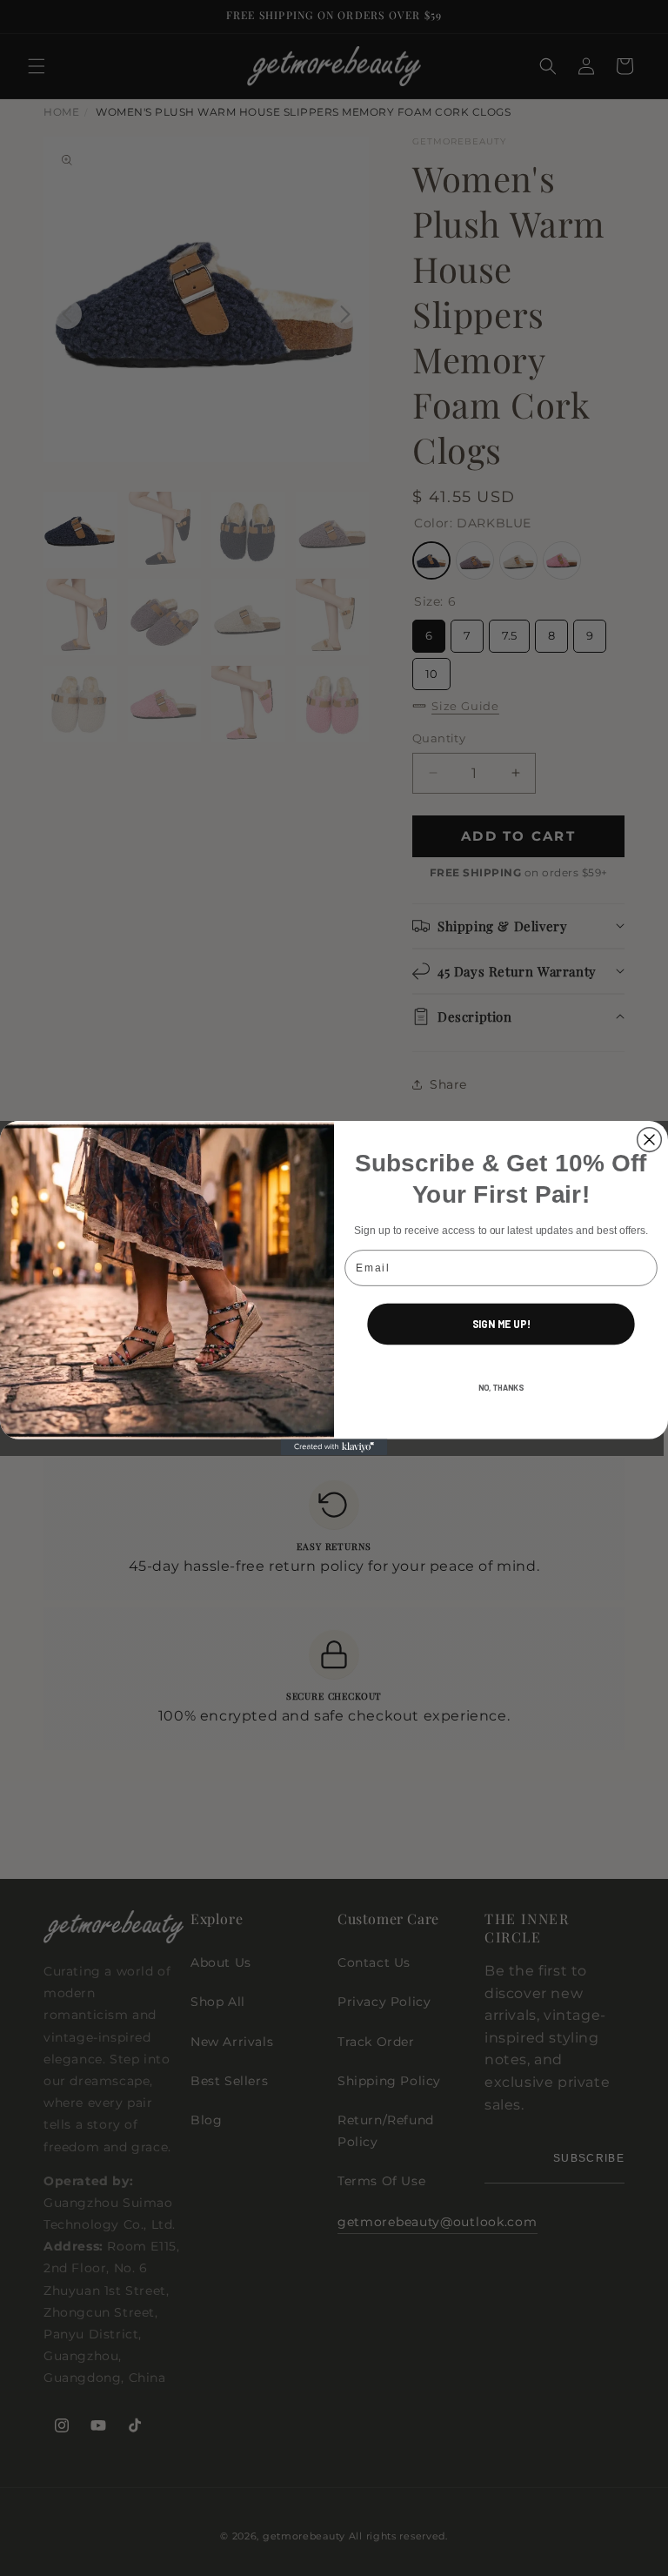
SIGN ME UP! (501, 1324)
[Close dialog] (650, 1140)
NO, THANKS (501, 1387)
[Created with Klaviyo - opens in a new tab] (334, 1447)
